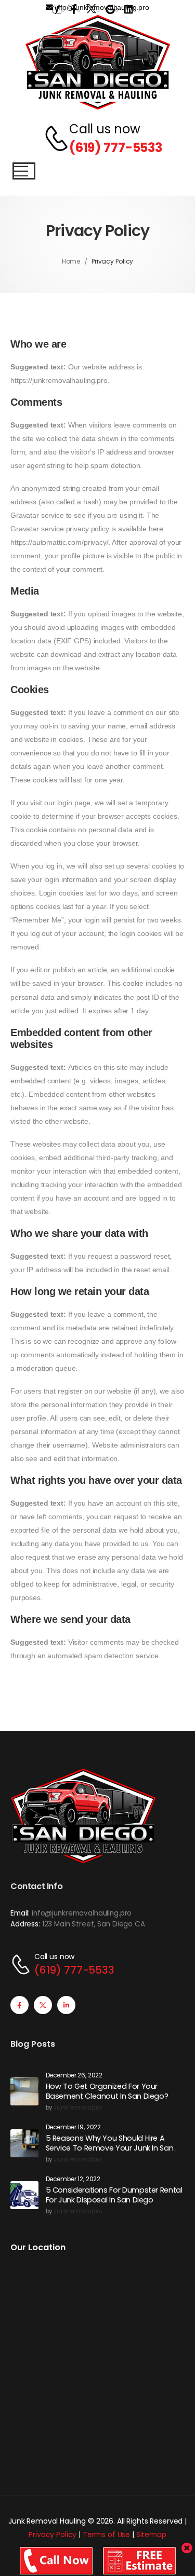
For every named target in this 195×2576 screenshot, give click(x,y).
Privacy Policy (53, 2534)
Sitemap (151, 2534)
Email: (20, 1913)
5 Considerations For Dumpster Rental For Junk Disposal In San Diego (114, 2195)
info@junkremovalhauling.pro (82, 1913)
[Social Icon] (19, 2005)
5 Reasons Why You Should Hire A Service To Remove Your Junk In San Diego (110, 2148)
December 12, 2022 (73, 2179)
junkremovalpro (78, 2108)
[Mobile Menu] (24, 171)
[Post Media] (24, 2091)
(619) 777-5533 (116, 148)
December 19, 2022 (74, 2127)
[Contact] (51, 139)
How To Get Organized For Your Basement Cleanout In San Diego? (107, 2091)
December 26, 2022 (74, 2076)
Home (71, 261)
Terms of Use (106, 2534)
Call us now (105, 129)
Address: (25, 1924)
